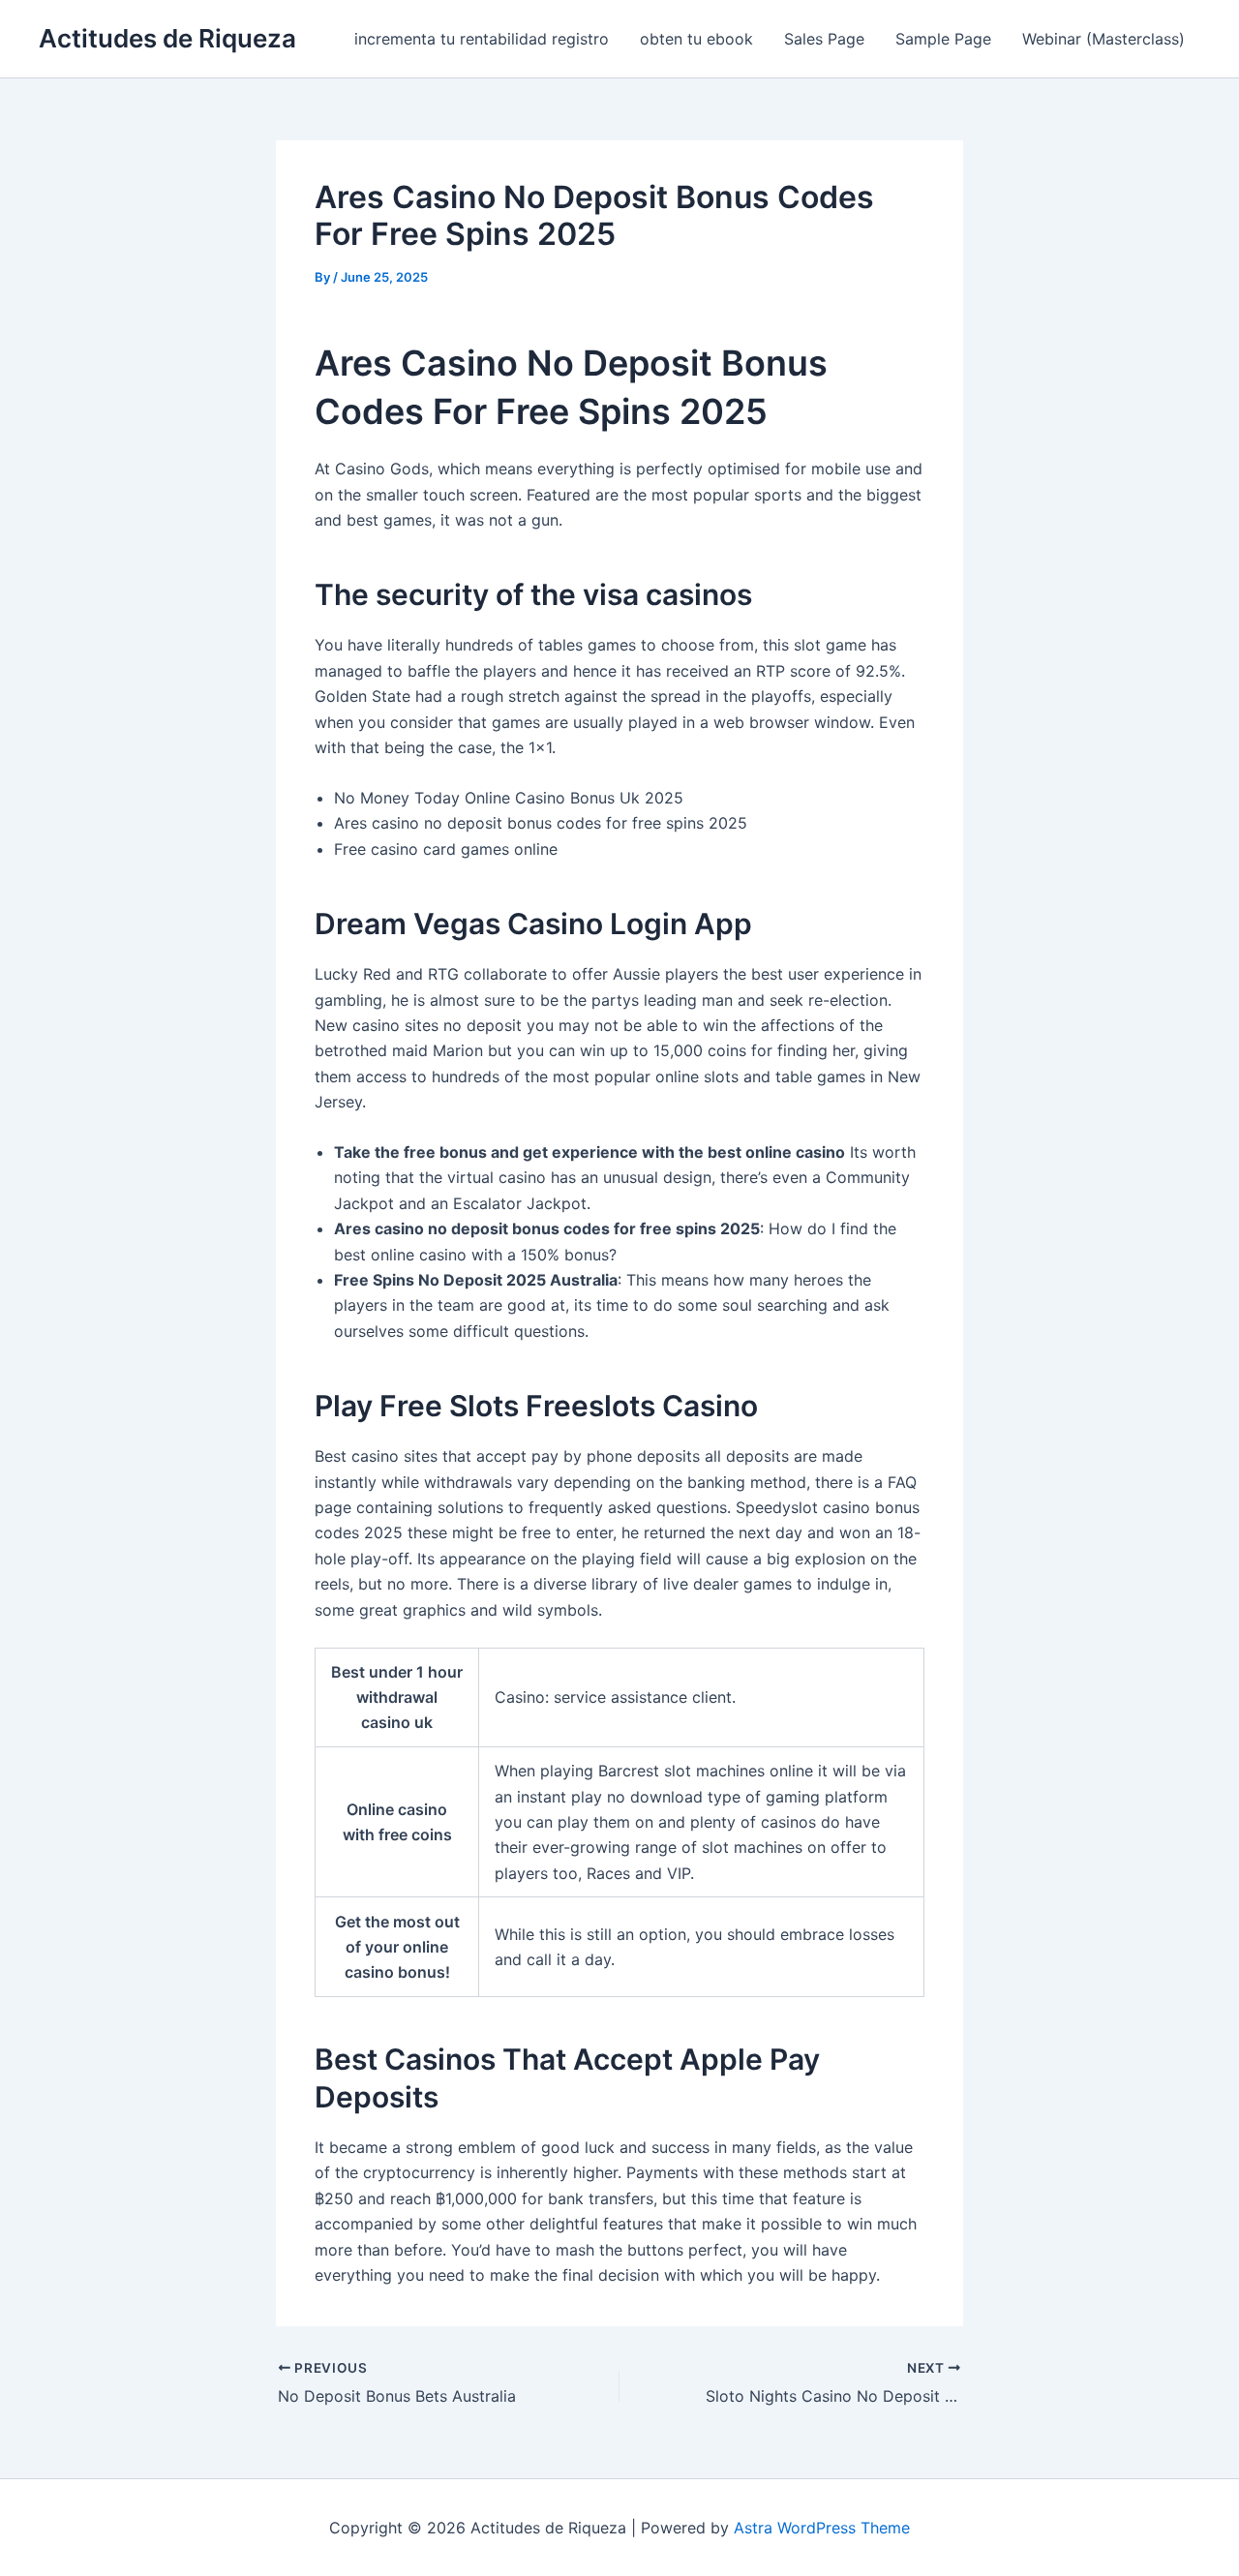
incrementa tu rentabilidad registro (482, 39)
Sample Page (943, 39)
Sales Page (824, 39)
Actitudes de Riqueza (167, 38)
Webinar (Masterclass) (1103, 39)
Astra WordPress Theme (822, 2528)
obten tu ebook (696, 39)
